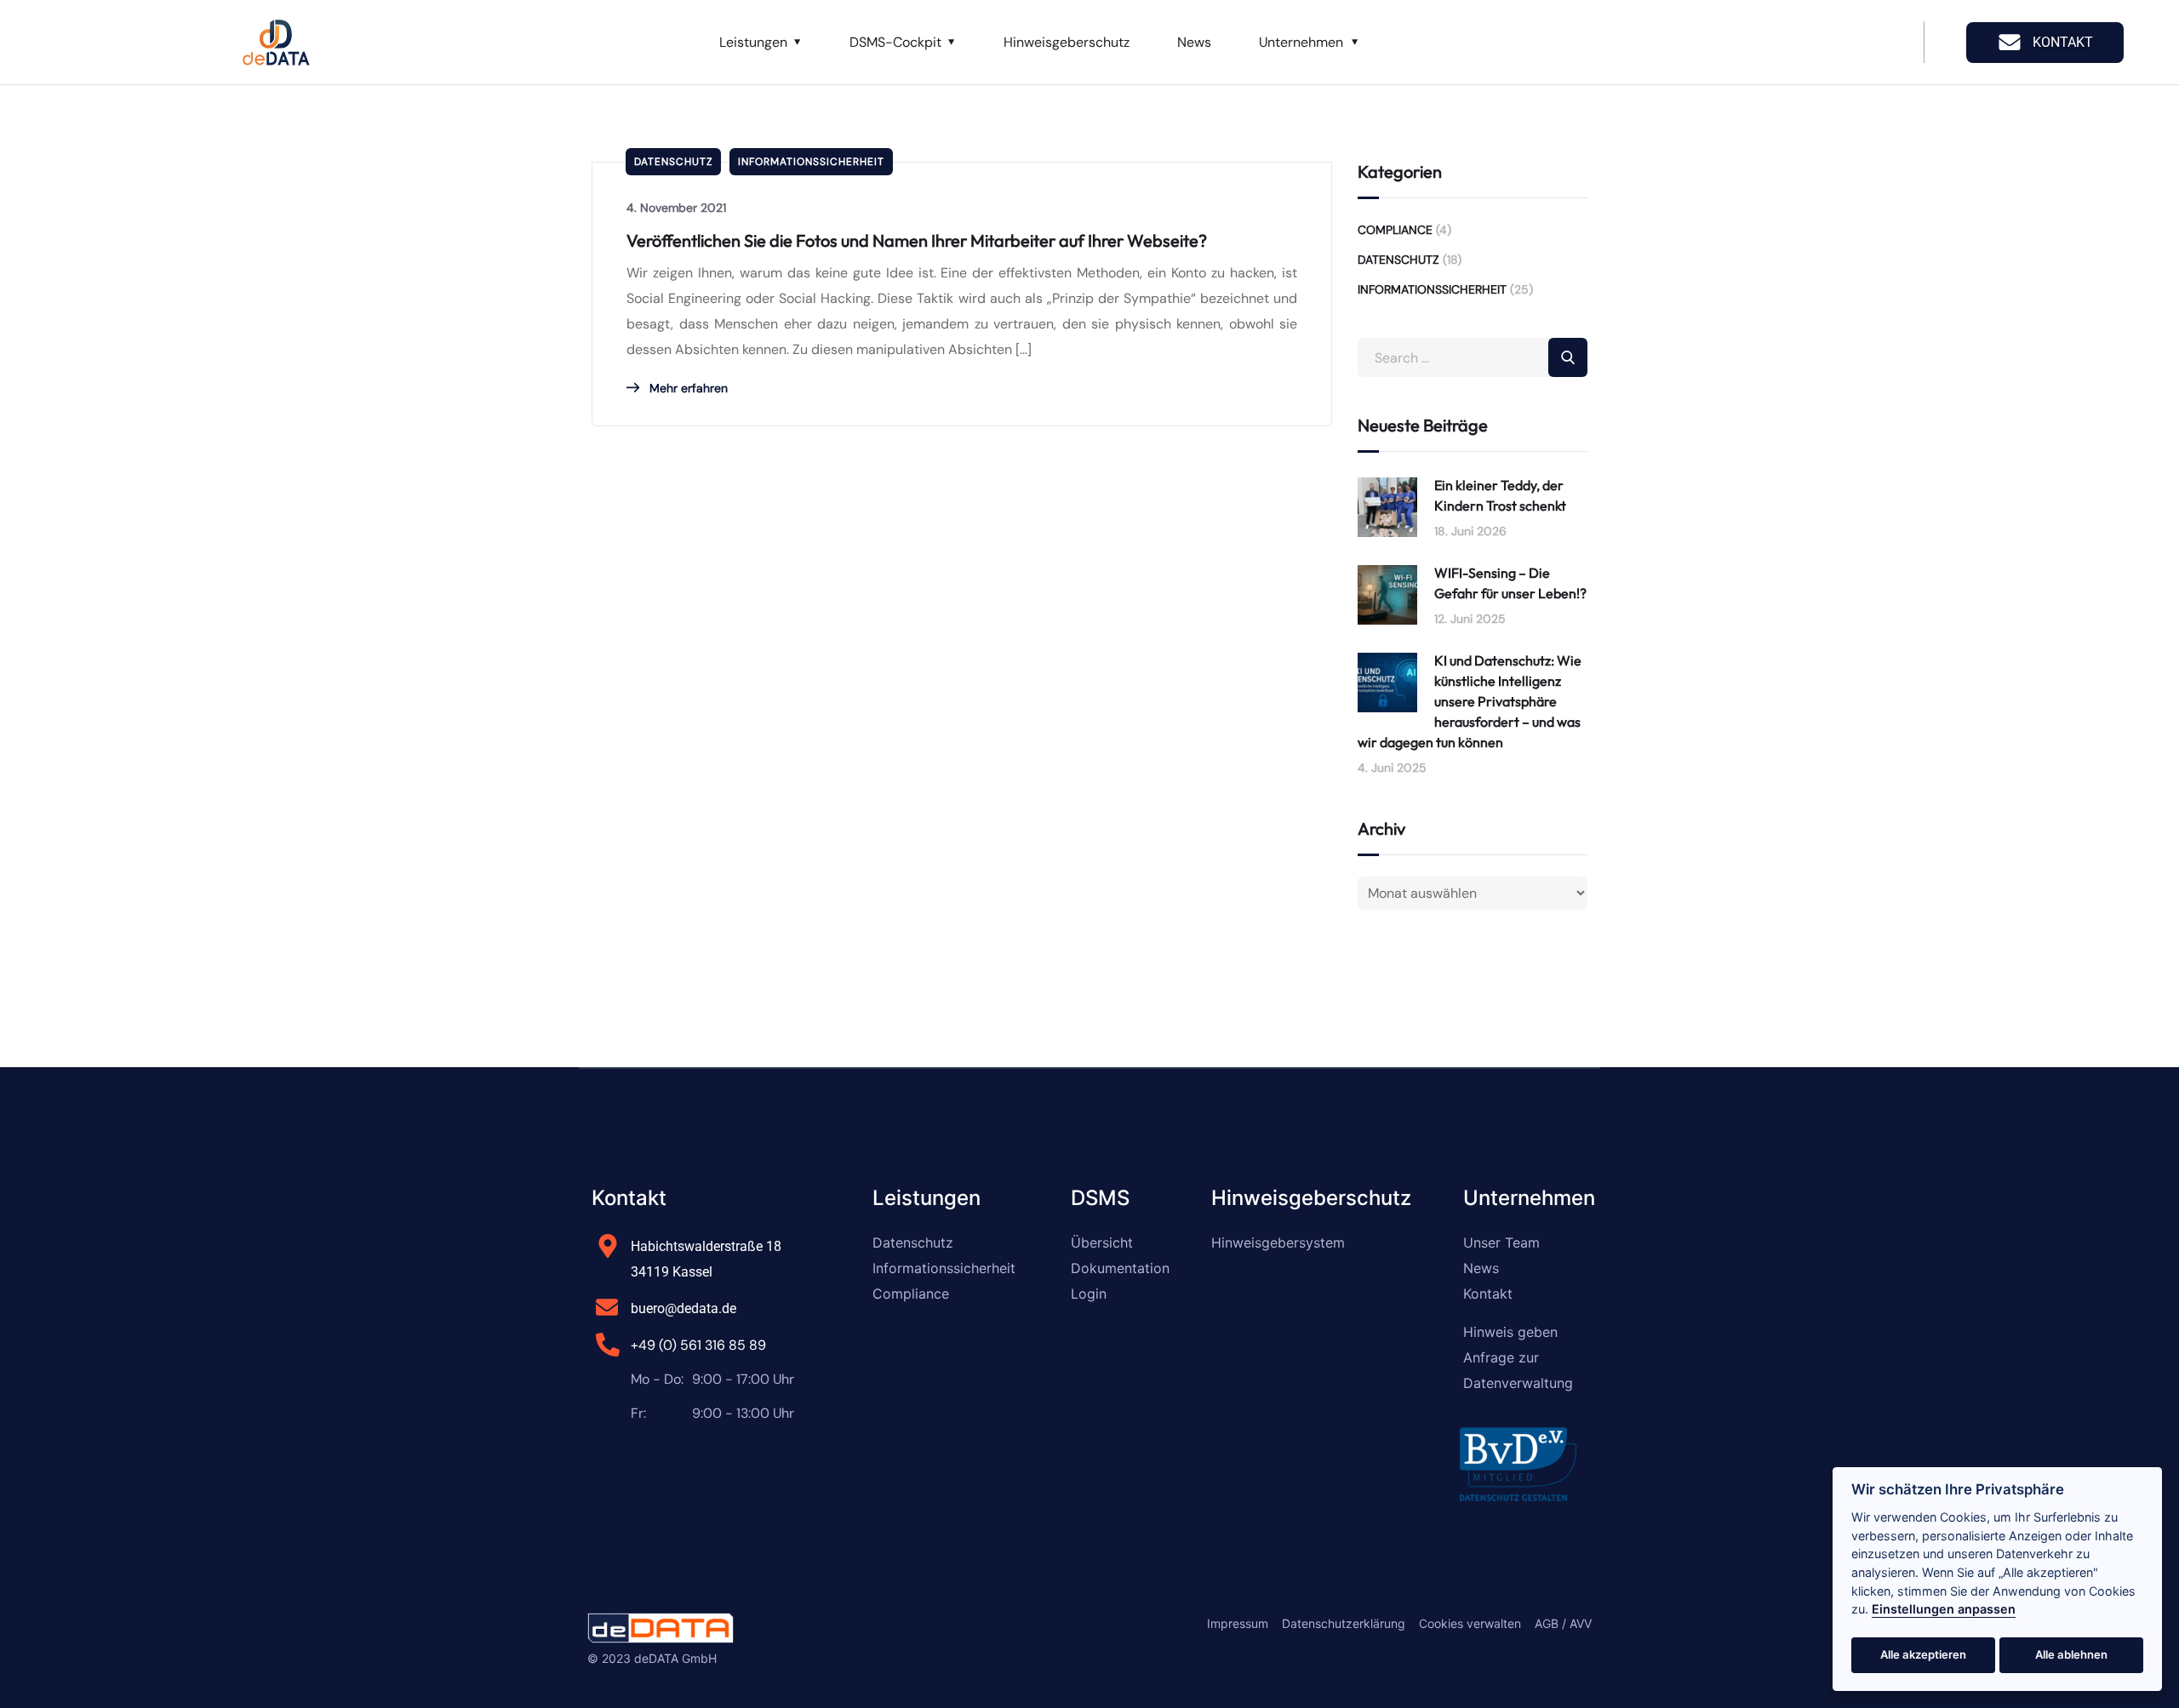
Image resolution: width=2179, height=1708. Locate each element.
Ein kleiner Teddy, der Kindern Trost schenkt (1500, 495)
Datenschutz (673, 162)
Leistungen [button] (753, 42)
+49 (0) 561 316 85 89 (698, 1345)
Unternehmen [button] (1301, 42)
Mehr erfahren (687, 388)
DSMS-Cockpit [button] (895, 42)
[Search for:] (1473, 358)
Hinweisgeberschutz (1067, 42)
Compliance (1395, 230)
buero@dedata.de (683, 1308)
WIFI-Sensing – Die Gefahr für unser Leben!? (1510, 583)
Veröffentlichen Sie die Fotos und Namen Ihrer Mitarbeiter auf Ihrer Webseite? (917, 240)
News (1194, 42)
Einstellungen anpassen (1944, 1609)
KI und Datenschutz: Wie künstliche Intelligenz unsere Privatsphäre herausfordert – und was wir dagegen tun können (1470, 701)
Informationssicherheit (811, 162)
